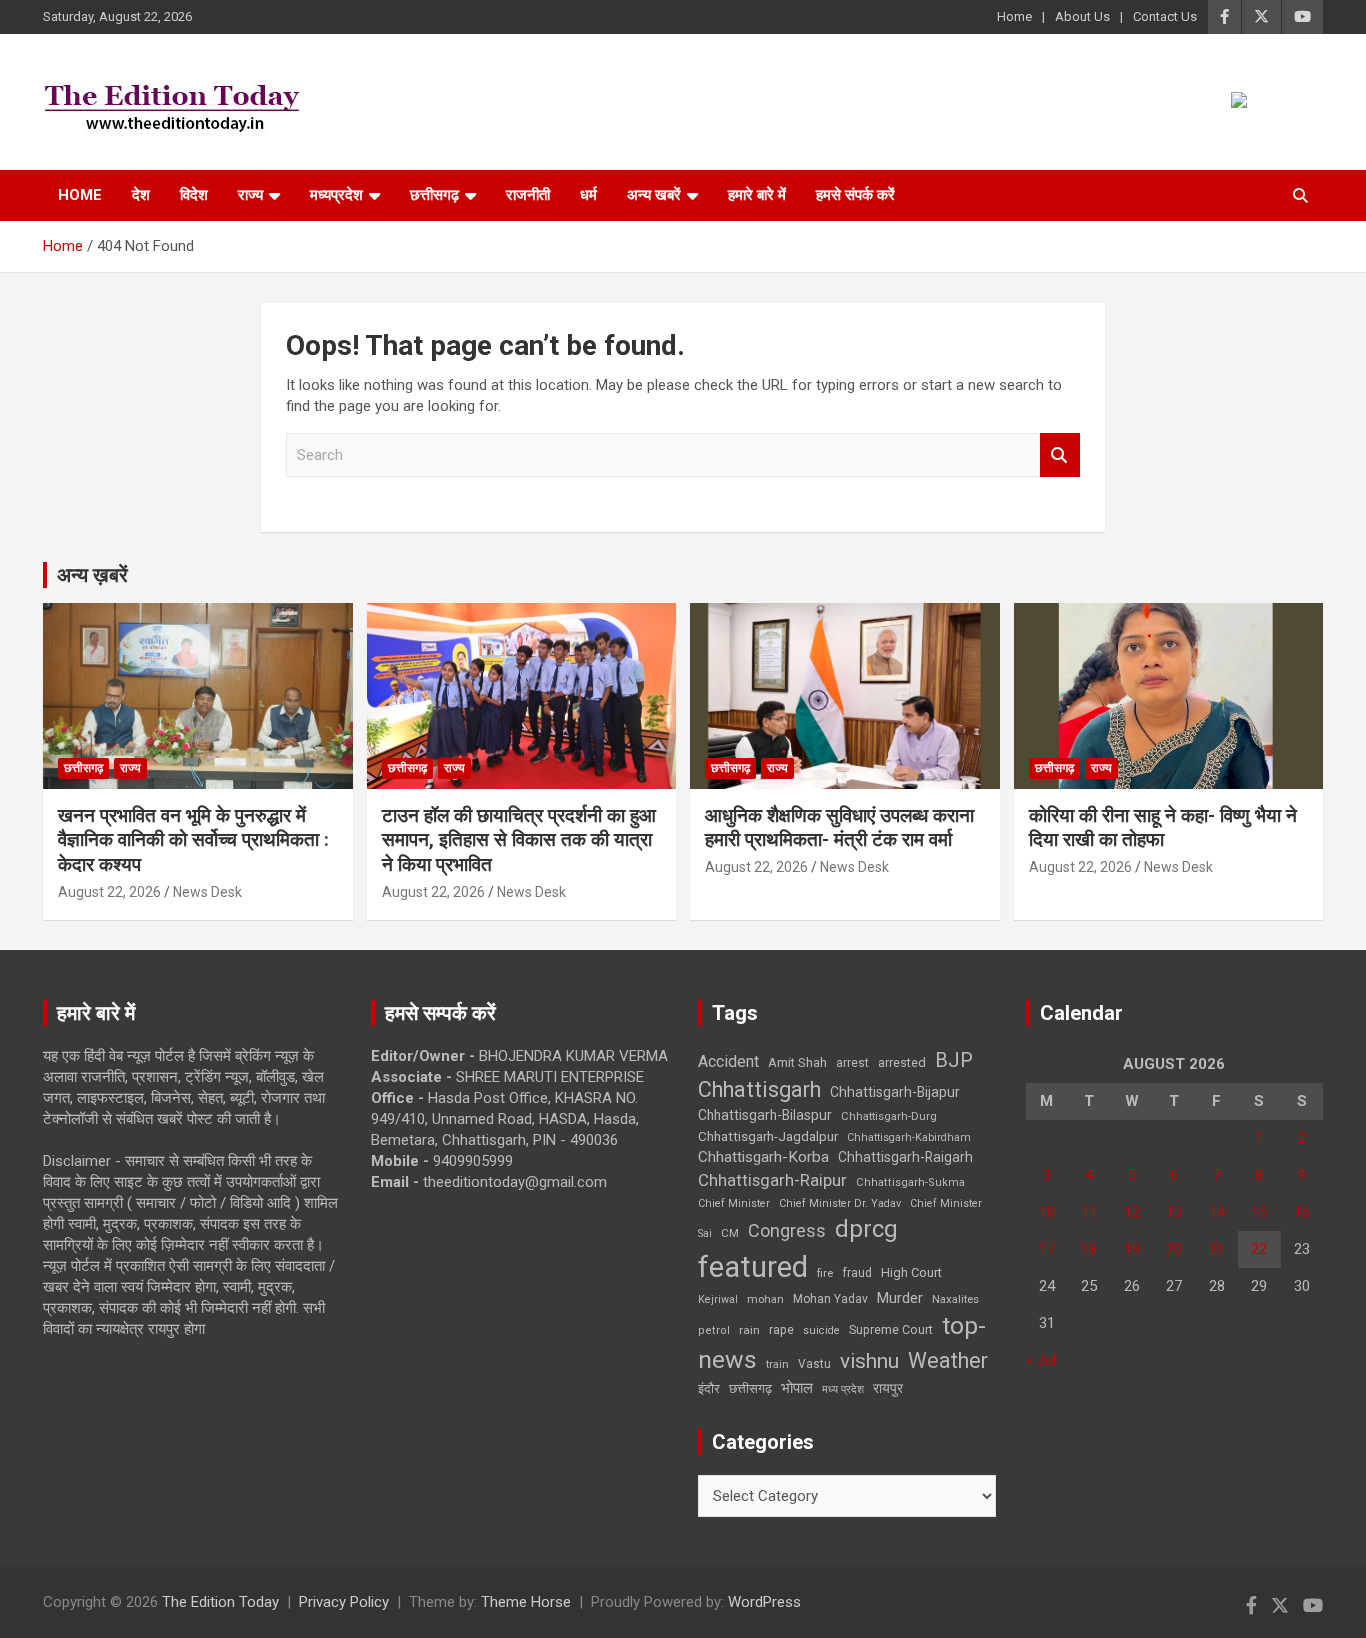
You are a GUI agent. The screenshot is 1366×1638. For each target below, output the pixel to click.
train (777, 1364)
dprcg (866, 1229)
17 (1047, 1249)
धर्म (588, 195)
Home (1014, 16)
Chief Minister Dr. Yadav (840, 1203)
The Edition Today (220, 1602)
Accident (728, 1061)
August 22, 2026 (109, 892)
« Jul (1041, 1360)
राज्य (250, 195)
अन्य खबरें (654, 195)
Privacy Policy (344, 1602)
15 (1259, 1212)
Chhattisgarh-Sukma (910, 1182)
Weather (948, 1360)
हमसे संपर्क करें (855, 195)
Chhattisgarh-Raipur (772, 1180)
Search (1060, 455)
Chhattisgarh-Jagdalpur (768, 1136)
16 (1302, 1212)
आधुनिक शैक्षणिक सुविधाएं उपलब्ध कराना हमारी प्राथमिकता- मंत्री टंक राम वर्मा (839, 828)
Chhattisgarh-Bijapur (895, 1092)
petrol (714, 1330)
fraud (857, 1273)
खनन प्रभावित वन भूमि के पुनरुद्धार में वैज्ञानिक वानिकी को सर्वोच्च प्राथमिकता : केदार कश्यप (193, 840)
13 (1174, 1212)
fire (825, 1273)
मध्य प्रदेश (843, 1389)
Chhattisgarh (759, 1089)
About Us (1082, 16)
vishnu (869, 1361)
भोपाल (797, 1388)
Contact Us (1165, 16)
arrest (852, 1063)
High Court (911, 1272)
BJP (954, 1060)
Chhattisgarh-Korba (763, 1157)
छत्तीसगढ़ (750, 1388)
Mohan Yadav (830, 1299)
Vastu (814, 1364)
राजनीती (528, 195)
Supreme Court (891, 1329)
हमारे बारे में (757, 195)
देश (141, 195)
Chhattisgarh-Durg (889, 1116)
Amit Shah (797, 1062)
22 (1259, 1249)
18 (1089, 1249)
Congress (787, 1230)
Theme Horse (526, 1602)
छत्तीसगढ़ (434, 195)
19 (1132, 1249)
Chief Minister (734, 1203)
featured (753, 1267)
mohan (765, 1299)
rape (781, 1329)
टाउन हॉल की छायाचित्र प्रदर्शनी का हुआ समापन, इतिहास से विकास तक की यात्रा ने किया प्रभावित (519, 840)
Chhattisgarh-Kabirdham (909, 1137)
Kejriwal (718, 1299)
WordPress (764, 1602)
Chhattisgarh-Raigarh (905, 1157)
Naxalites (955, 1299)
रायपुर (888, 1388)
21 (1217, 1249)
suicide (821, 1330)
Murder (900, 1298)
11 (1089, 1212)
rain (749, 1330)
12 (1132, 1212)
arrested (902, 1062)
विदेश (194, 195)
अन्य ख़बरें (92, 575)
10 (1047, 1212)
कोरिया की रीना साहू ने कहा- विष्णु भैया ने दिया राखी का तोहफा (1163, 828)
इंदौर (709, 1388)
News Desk (207, 892)
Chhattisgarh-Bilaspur (765, 1115)
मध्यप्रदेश (336, 195)
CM (730, 1233)
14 (1217, 1212)
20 (1174, 1249)
